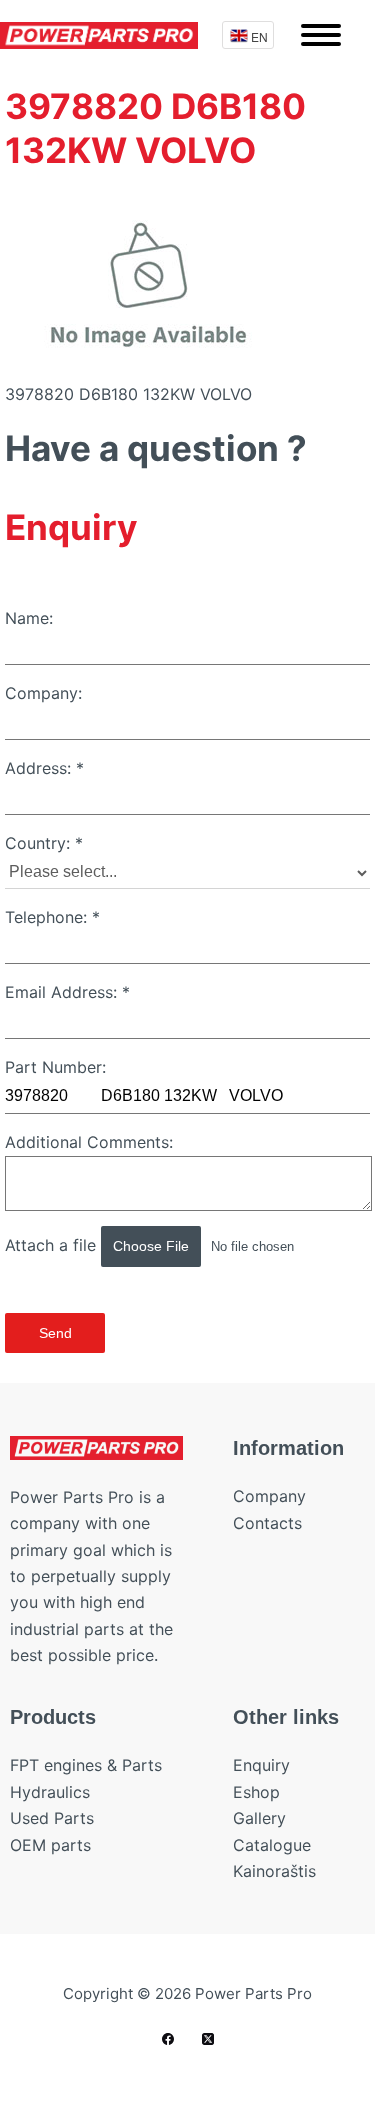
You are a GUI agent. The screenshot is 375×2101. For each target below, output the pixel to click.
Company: (43, 693)
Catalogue (272, 1845)
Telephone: (52, 917)
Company (269, 1496)
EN (259, 36)
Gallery (259, 1818)
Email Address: (67, 992)
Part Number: (55, 1067)
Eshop (256, 1792)
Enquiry (261, 1765)
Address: (44, 768)
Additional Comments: (89, 1142)
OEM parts (50, 1845)
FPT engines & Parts (86, 1765)
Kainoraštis (274, 1871)
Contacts (267, 1523)
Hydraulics (50, 1792)
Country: (44, 843)
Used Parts (52, 1818)
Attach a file (53, 1245)
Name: (29, 618)
